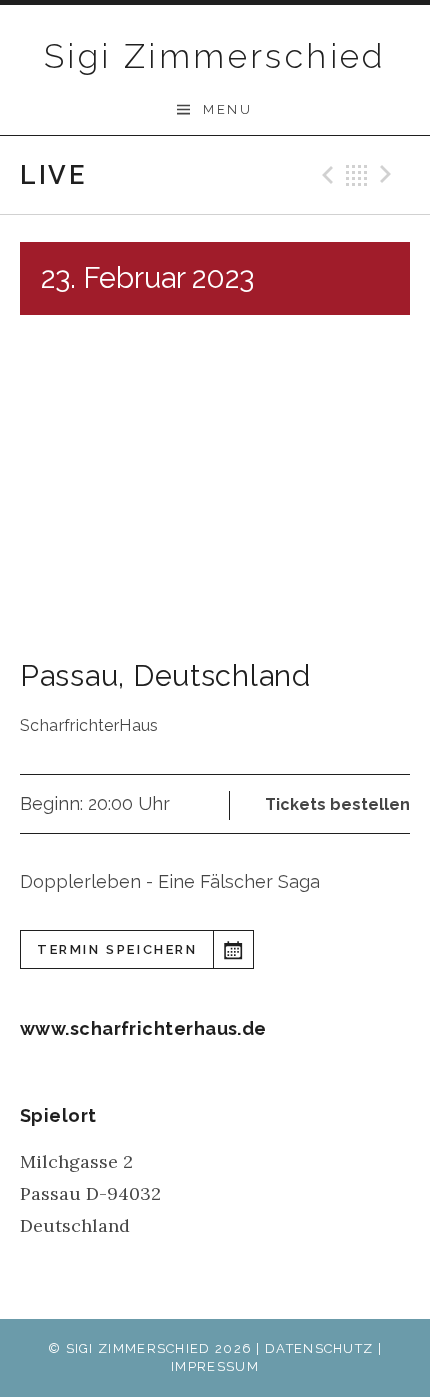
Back (357, 175)
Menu (227, 109)
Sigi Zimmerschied (215, 56)
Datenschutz (319, 1348)
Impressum (215, 1366)
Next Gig (389, 175)
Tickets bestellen (337, 804)
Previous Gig (325, 175)
